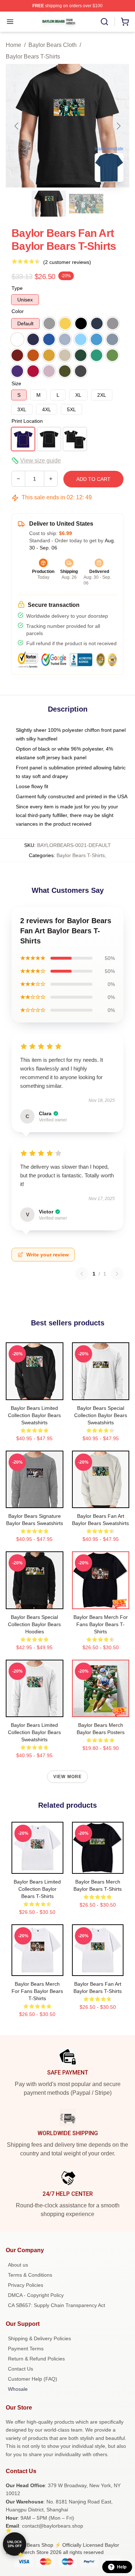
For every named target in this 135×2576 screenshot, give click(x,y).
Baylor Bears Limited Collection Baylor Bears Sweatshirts (34, 1415)
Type (17, 288)
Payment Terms (26, 2349)
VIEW (34, 1393)
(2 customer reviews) (67, 262)
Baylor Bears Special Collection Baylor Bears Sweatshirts (101, 1415)
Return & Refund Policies (36, 2359)
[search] (104, 22)
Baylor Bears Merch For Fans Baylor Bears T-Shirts (101, 1624)
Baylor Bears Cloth (53, 45)
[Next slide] (118, 126)
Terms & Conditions (30, 2275)
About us (18, 2265)
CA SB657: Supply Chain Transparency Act (57, 2305)
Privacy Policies (26, 2285)
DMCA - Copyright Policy (36, 2295)
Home (13, 45)
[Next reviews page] (117, 1274)
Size (16, 383)
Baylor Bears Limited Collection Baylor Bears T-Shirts (37, 1889)
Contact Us (21, 2369)
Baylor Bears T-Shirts (33, 57)
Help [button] (122, 2567)
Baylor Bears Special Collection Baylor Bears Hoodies (34, 1624)
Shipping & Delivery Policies (39, 2338)
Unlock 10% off (15, 2544)
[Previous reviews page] (82, 1274)
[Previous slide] (17, 126)
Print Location (27, 421)
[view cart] (125, 22)
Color (18, 311)
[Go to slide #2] (86, 204)
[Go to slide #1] (49, 204)
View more (68, 1777)
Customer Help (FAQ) (33, 2379)
